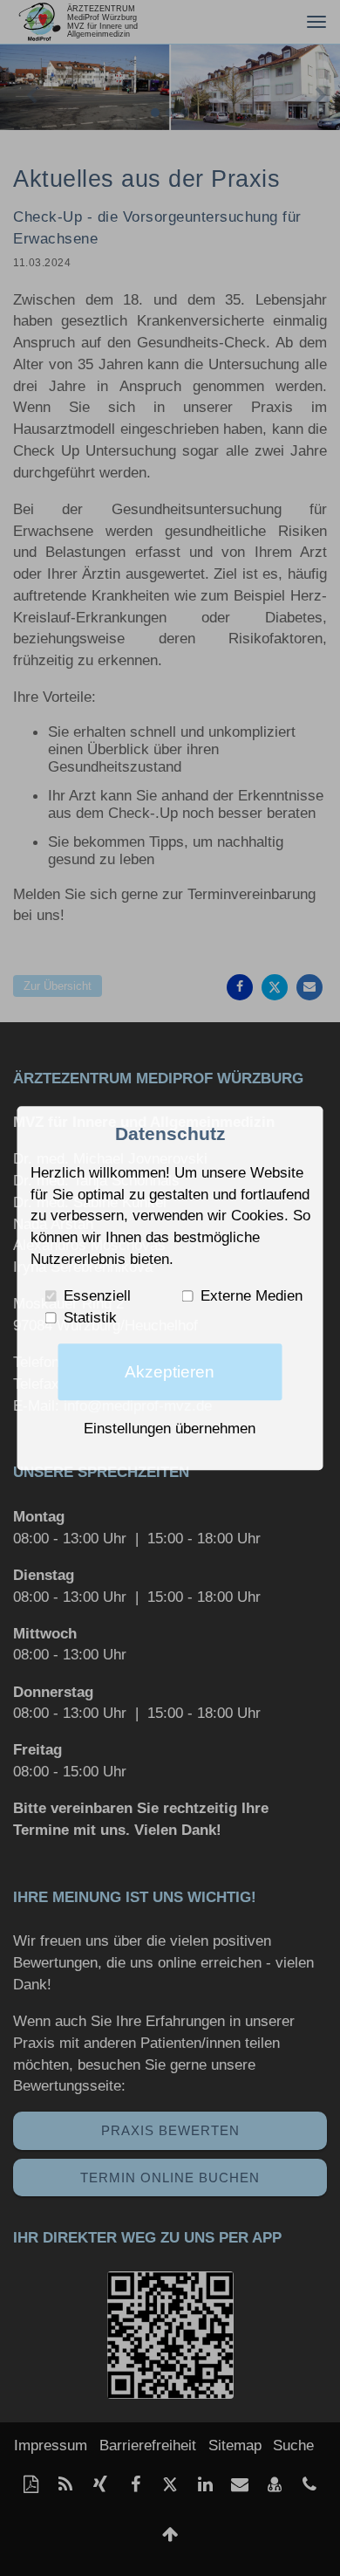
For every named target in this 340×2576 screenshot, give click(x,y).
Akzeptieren (170, 1372)
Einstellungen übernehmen (170, 1428)
